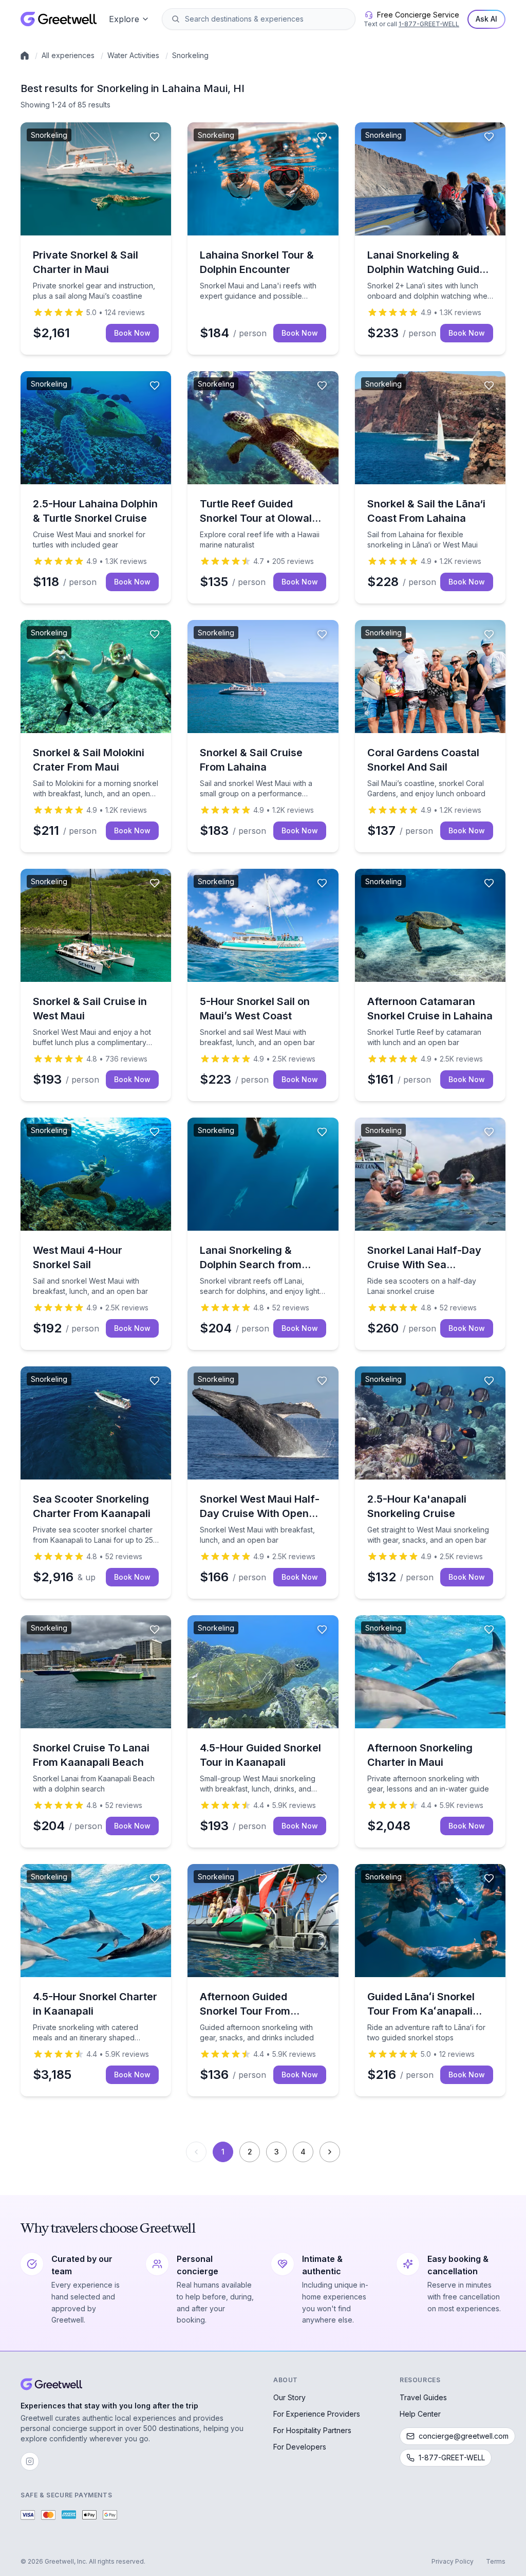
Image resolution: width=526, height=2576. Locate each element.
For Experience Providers (317, 2414)
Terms (496, 2561)
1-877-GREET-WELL (429, 24)
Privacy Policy (453, 2561)
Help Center (420, 2414)
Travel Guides (423, 2397)
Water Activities (133, 55)
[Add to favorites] (155, 137)
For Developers (300, 2447)
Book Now (132, 333)
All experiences (68, 55)
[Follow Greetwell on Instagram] (30, 2461)
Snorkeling (190, 55)
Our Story (289, 2397)
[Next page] (330, 2152)
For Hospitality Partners (312, 2430)
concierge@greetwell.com (464, 2436)
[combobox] (266, 19)
